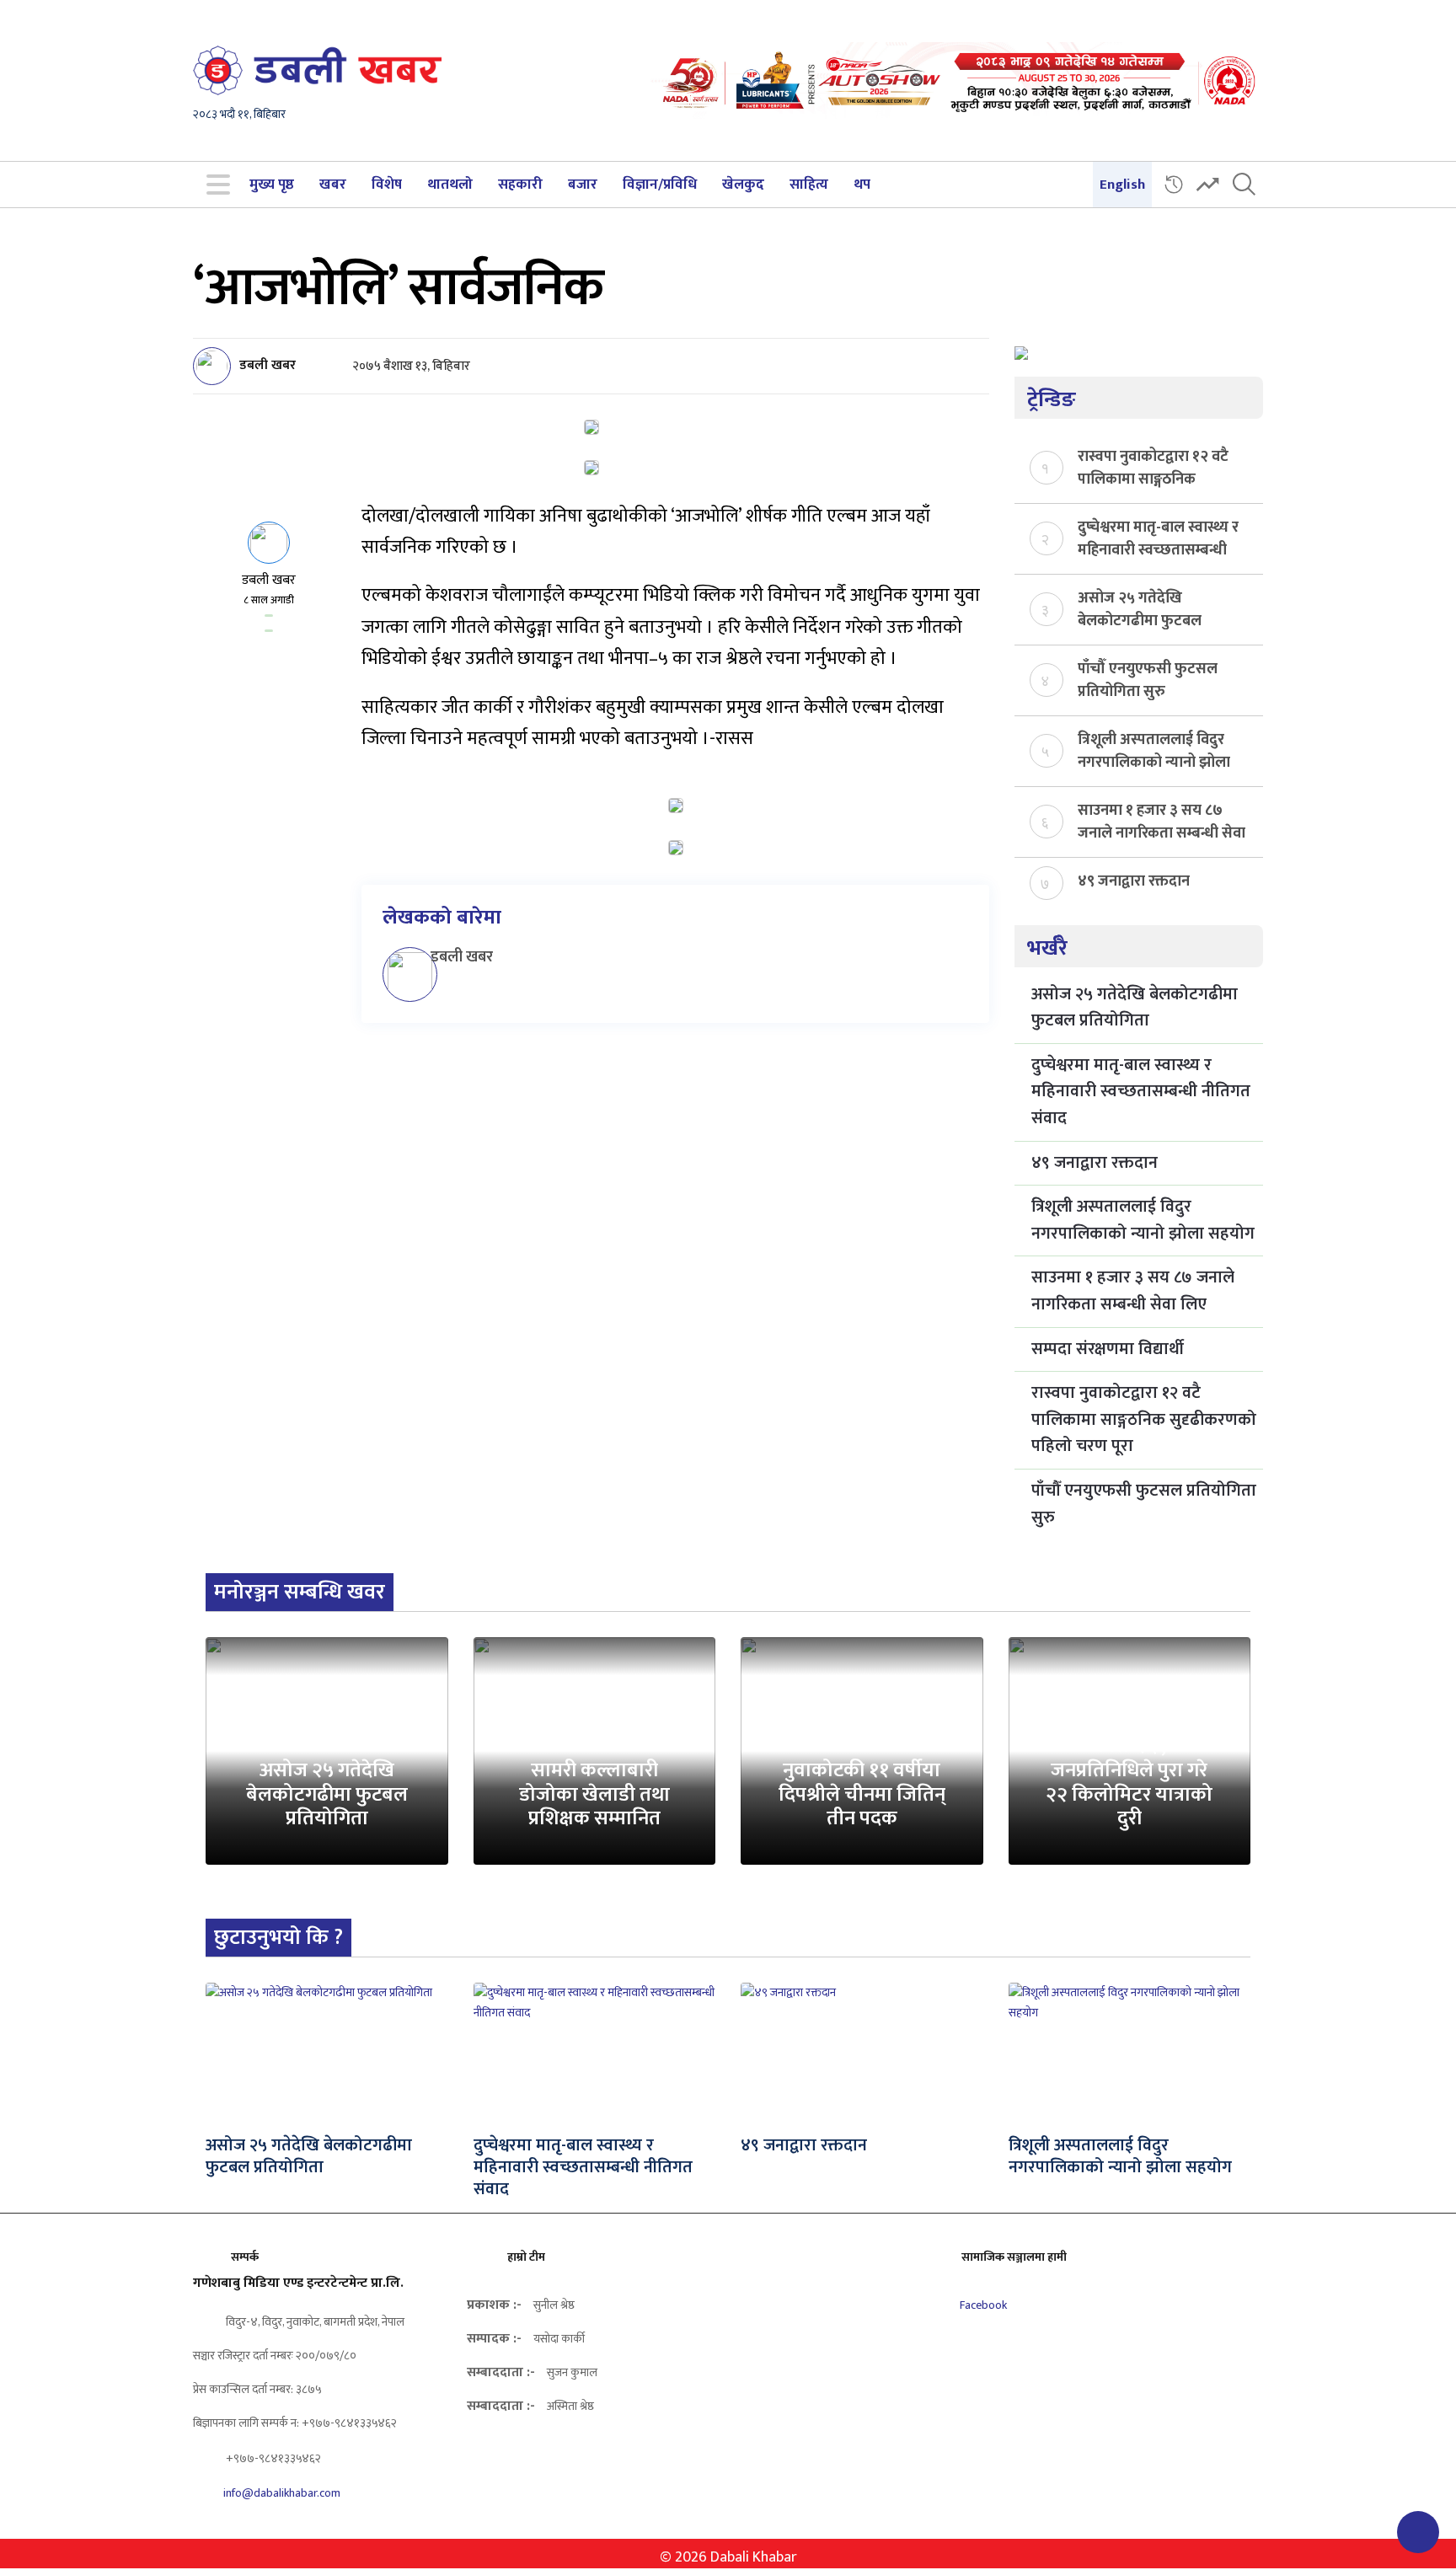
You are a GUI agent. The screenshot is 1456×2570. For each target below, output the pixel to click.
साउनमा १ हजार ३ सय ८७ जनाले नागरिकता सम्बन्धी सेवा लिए (1162, 821)
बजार (583, 185)
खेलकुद (743, 185)
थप (862, 185)
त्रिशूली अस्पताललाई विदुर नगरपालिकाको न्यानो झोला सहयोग (1154, 750)
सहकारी (520, 185)
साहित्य (809, 185)
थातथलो (450, 185)
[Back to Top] (1418, 2532)
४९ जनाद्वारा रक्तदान (1134, 882)
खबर (333, 185)
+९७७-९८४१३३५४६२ (272, 2458)
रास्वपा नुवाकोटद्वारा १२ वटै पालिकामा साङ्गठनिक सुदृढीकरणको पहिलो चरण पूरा (1153, 467)
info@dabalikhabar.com (282, 2493)
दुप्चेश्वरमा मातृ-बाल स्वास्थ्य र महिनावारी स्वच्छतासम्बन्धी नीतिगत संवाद (1158, 538)
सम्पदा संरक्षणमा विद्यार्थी (1108, 1349)
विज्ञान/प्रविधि (660, 185)
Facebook (982, 2305)
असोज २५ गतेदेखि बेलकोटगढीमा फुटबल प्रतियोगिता (1140, 608)
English (1122, 185)
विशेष (387, 185)
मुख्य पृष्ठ (272, 185)
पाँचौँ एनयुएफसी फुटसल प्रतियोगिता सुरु (1148, 679)
